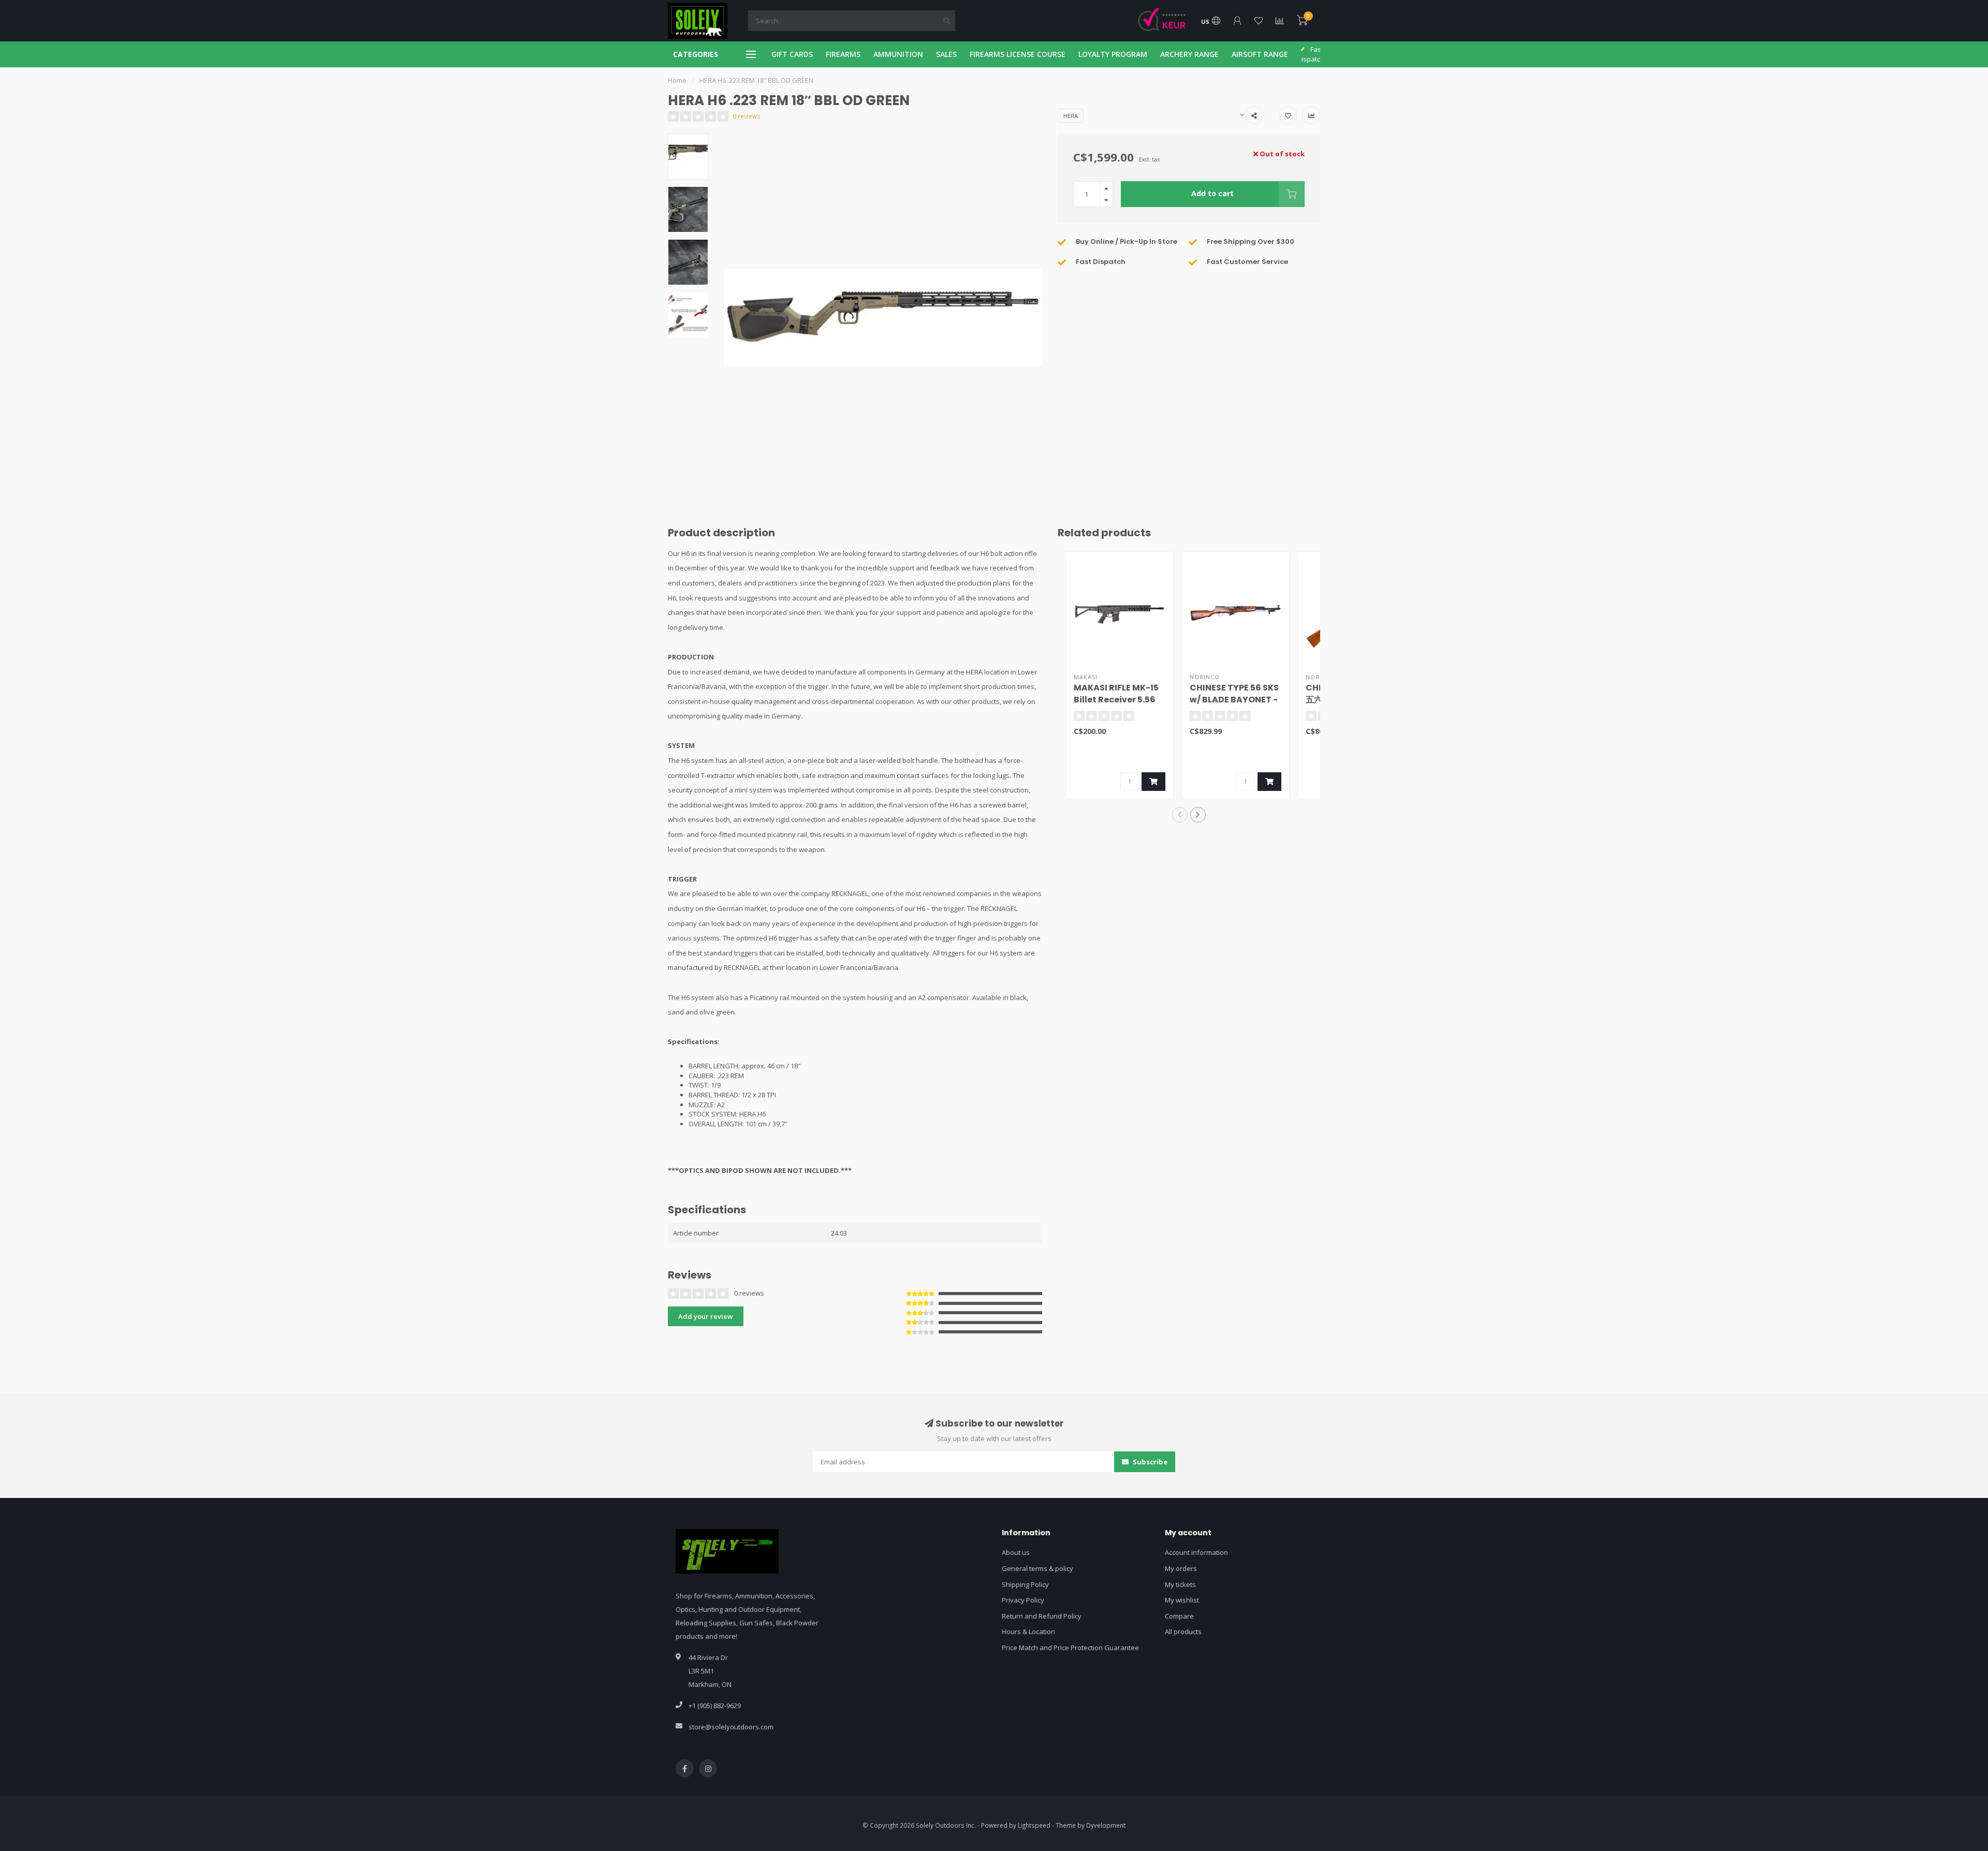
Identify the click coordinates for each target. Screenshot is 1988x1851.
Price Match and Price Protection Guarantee (1070, 1648)
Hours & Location (1028, 1632)
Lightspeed (1034, 1825)
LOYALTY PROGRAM (1113, 54)
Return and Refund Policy (1042, 1616)
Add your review (706, 1316)
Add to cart (1212, 193)
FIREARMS (843, 54)
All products (1183, 1632)
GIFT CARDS (792, 54)
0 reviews (747, 116)
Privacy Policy (1023, 1600)
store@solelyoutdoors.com (731, 1727)
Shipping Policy (1025, 1584)
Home (677, 80)
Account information (1196, 1552)
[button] (1180, 815)
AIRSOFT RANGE (1260, 54)
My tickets (1180, 1584)
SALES (946, 54)
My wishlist (1182, 1600)
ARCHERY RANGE (1189, 54)
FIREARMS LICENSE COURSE (1018, 54)
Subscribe (1149, 1462)
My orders (1181, 1568)
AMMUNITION (898, 54)
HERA (1071, 116)
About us (1016, 1552)
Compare (1179, 1616)
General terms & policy (1037, 1568)
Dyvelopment (1106, 1825)
